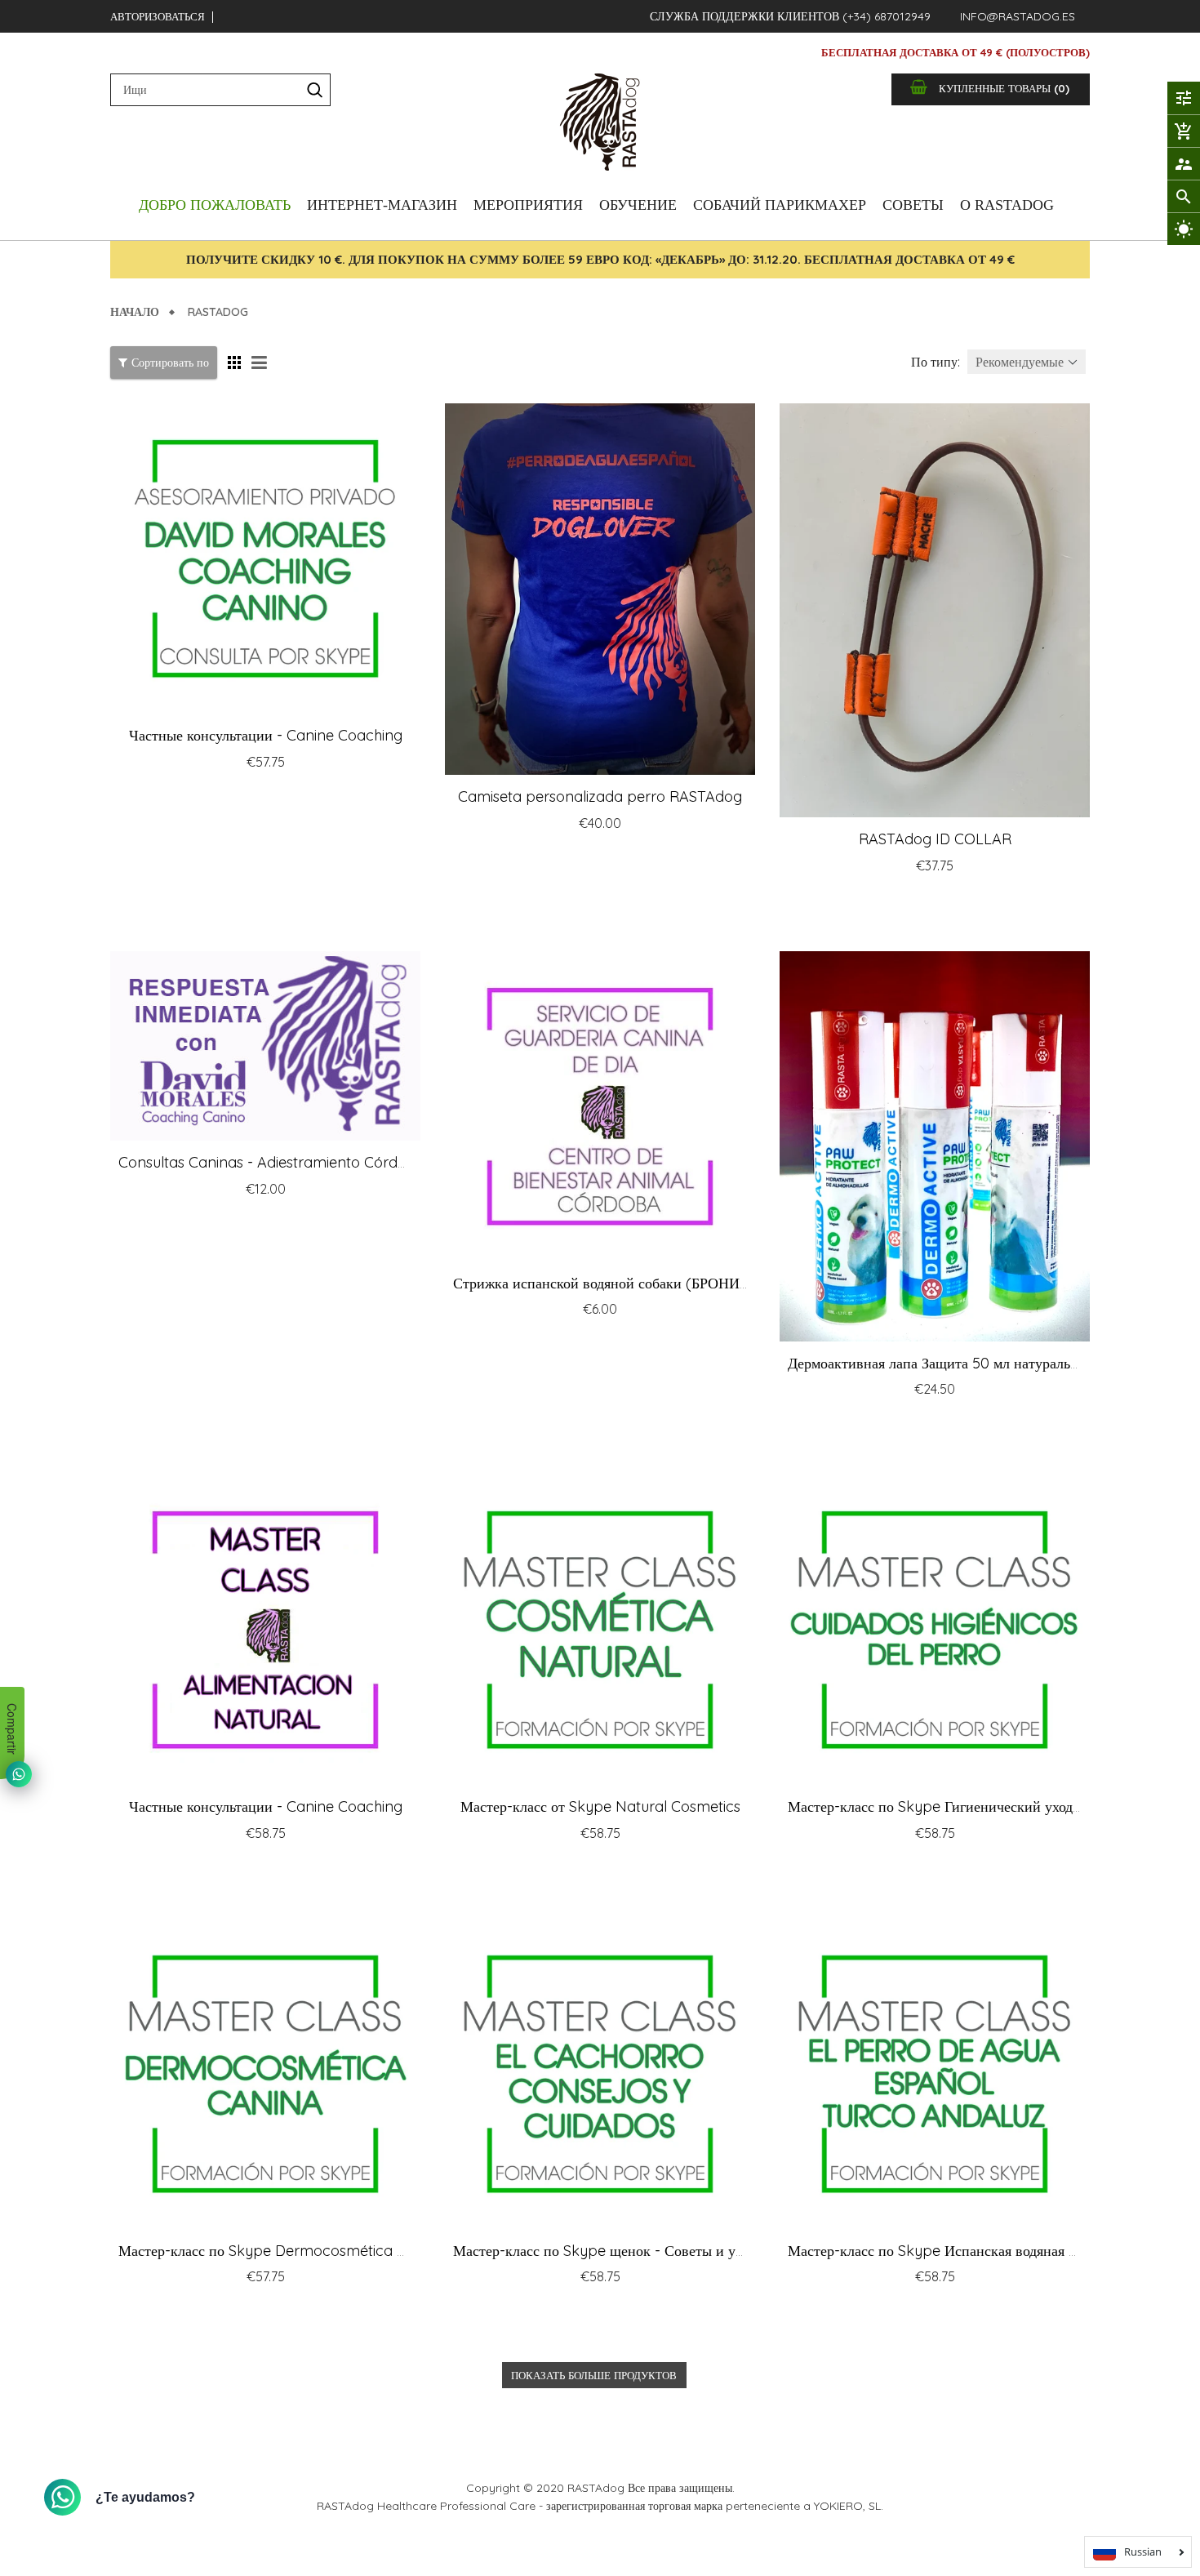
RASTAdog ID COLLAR (935, 839)
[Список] (261, 363)
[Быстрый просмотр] (363, 795)
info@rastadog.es (1018, 16)
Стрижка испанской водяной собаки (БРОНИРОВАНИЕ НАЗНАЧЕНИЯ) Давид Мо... (722, 1283)
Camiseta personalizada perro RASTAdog (600, 796)
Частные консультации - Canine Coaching (266, 735)
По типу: (936, 362)
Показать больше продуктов (594, 2375)
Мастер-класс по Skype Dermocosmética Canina (282, 2251)
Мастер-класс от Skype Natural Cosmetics (600, 1806)
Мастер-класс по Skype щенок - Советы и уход (604, 2251)
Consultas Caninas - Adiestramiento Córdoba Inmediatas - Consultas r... (360, 1162)
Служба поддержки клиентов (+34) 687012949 (790, 16)
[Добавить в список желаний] (330, 795)
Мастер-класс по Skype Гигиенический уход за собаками (970, 1806)
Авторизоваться (158, 16)
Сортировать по (170, 363)
